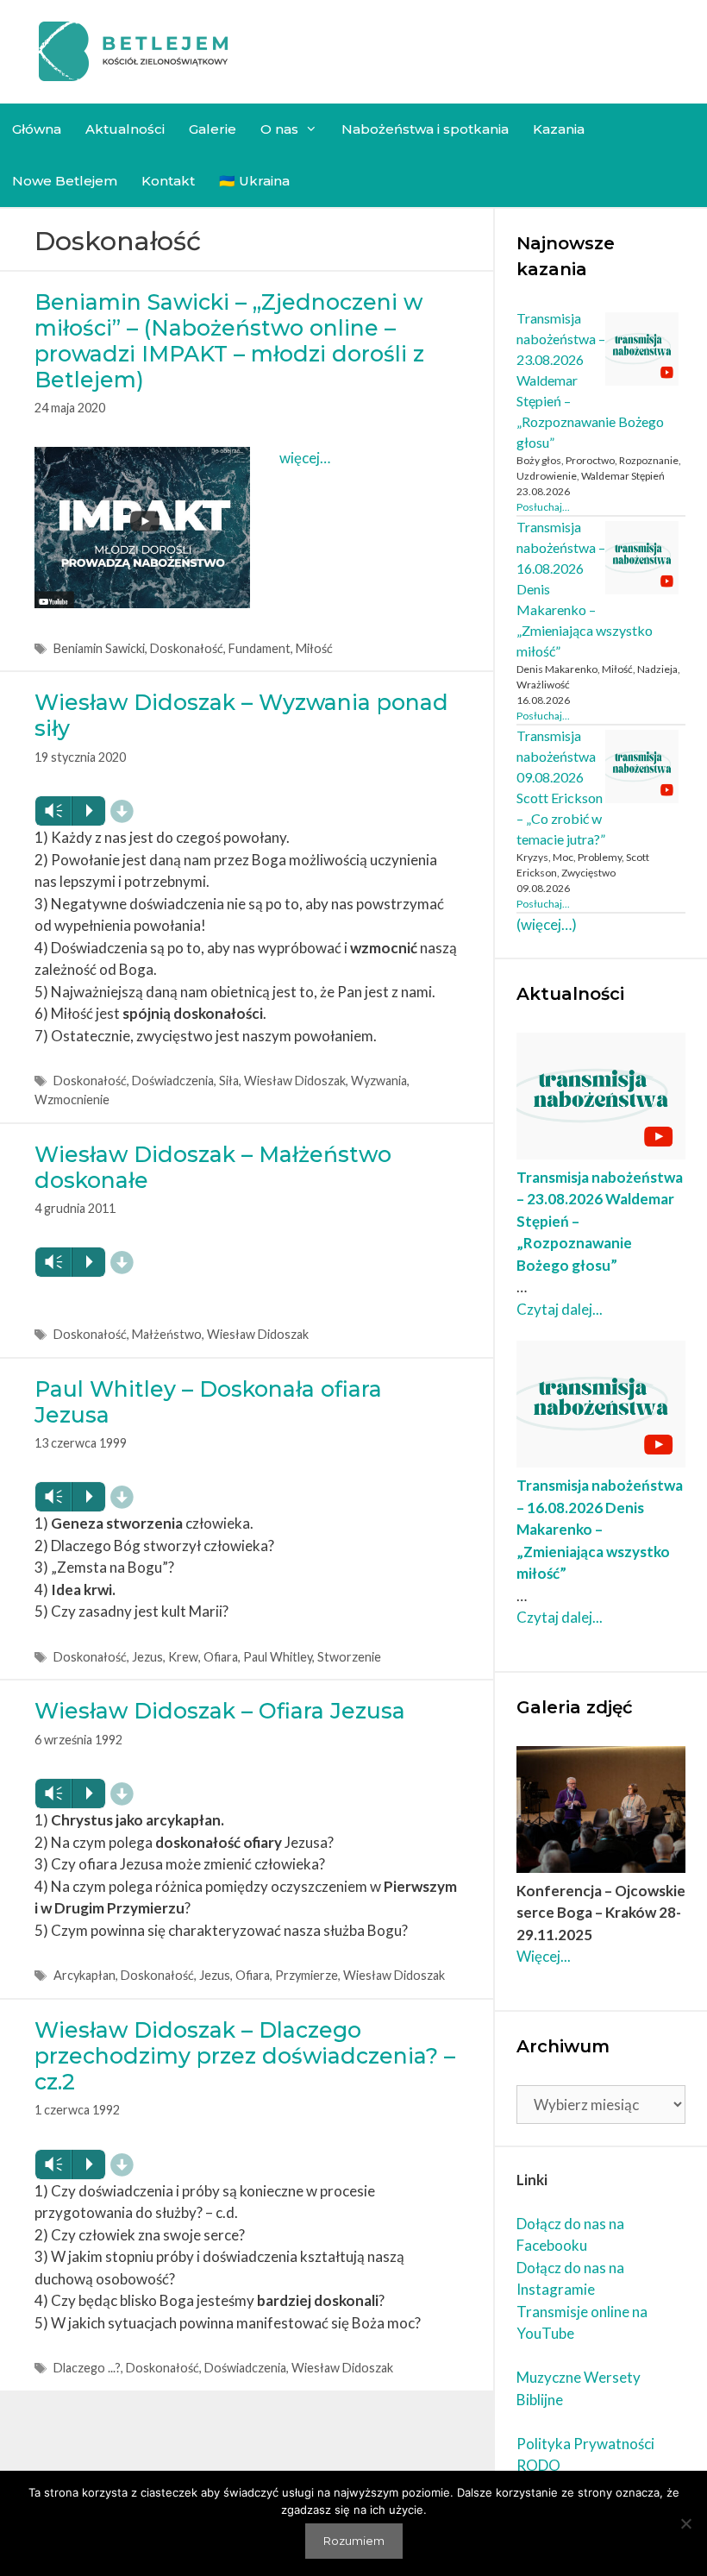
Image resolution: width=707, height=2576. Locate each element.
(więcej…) (547, 924)
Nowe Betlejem (65, 181)
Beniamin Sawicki (99, 648)
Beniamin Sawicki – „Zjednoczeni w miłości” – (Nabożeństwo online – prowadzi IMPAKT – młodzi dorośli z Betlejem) (229, 341)
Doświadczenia (173, 1081)
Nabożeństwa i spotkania (425, 129)
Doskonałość (187, 648)
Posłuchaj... (543, 507)
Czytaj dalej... (560, 1309)
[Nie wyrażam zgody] (685, 2523)
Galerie (213, 129)
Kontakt (168, 181)
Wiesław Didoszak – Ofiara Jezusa (220, 1711)
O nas (279, 129)
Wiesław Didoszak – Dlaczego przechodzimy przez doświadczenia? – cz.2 (245, 2056)
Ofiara (221, 1657)
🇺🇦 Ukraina (254, 181)
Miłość (314, 648)
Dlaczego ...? (87, 2368)
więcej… (305, 458)
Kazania (559, 129)
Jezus (147, 1657)
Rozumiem (354, 2541)
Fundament (260, 648)
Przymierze (307, 1975)
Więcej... (544, 1956)
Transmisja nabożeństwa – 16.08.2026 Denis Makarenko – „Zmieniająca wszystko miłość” (600, 1529)
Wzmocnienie (72, 1100)
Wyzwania (379, 1081)
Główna (37, 129)
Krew (183, 1657)
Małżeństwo (167, 1334)
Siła (229, 1081)
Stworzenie (349, 1657)
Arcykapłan (84, 1975)
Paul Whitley (278, 1657)
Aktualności (125, 129)
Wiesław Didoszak (295, 1081)
